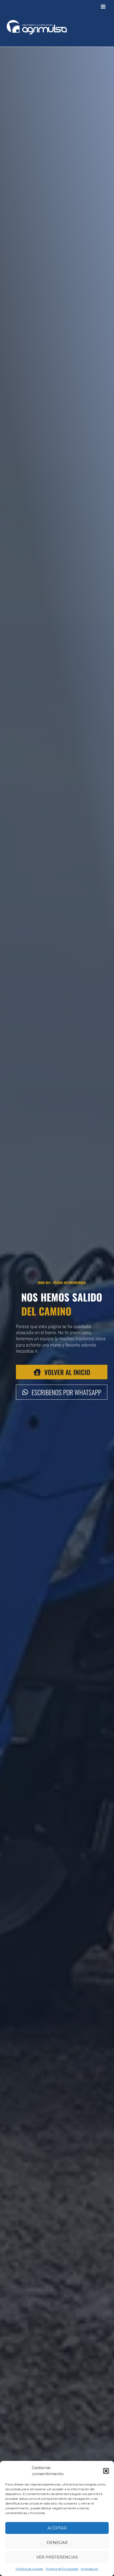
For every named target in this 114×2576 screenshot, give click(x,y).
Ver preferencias (57, 2557)
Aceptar (57, 2528)
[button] (106, 2471)
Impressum (90, 2569)
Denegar (57, 2543)
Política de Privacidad (62, 2569)
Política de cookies (29, 2569)
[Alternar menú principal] (103, 7)
